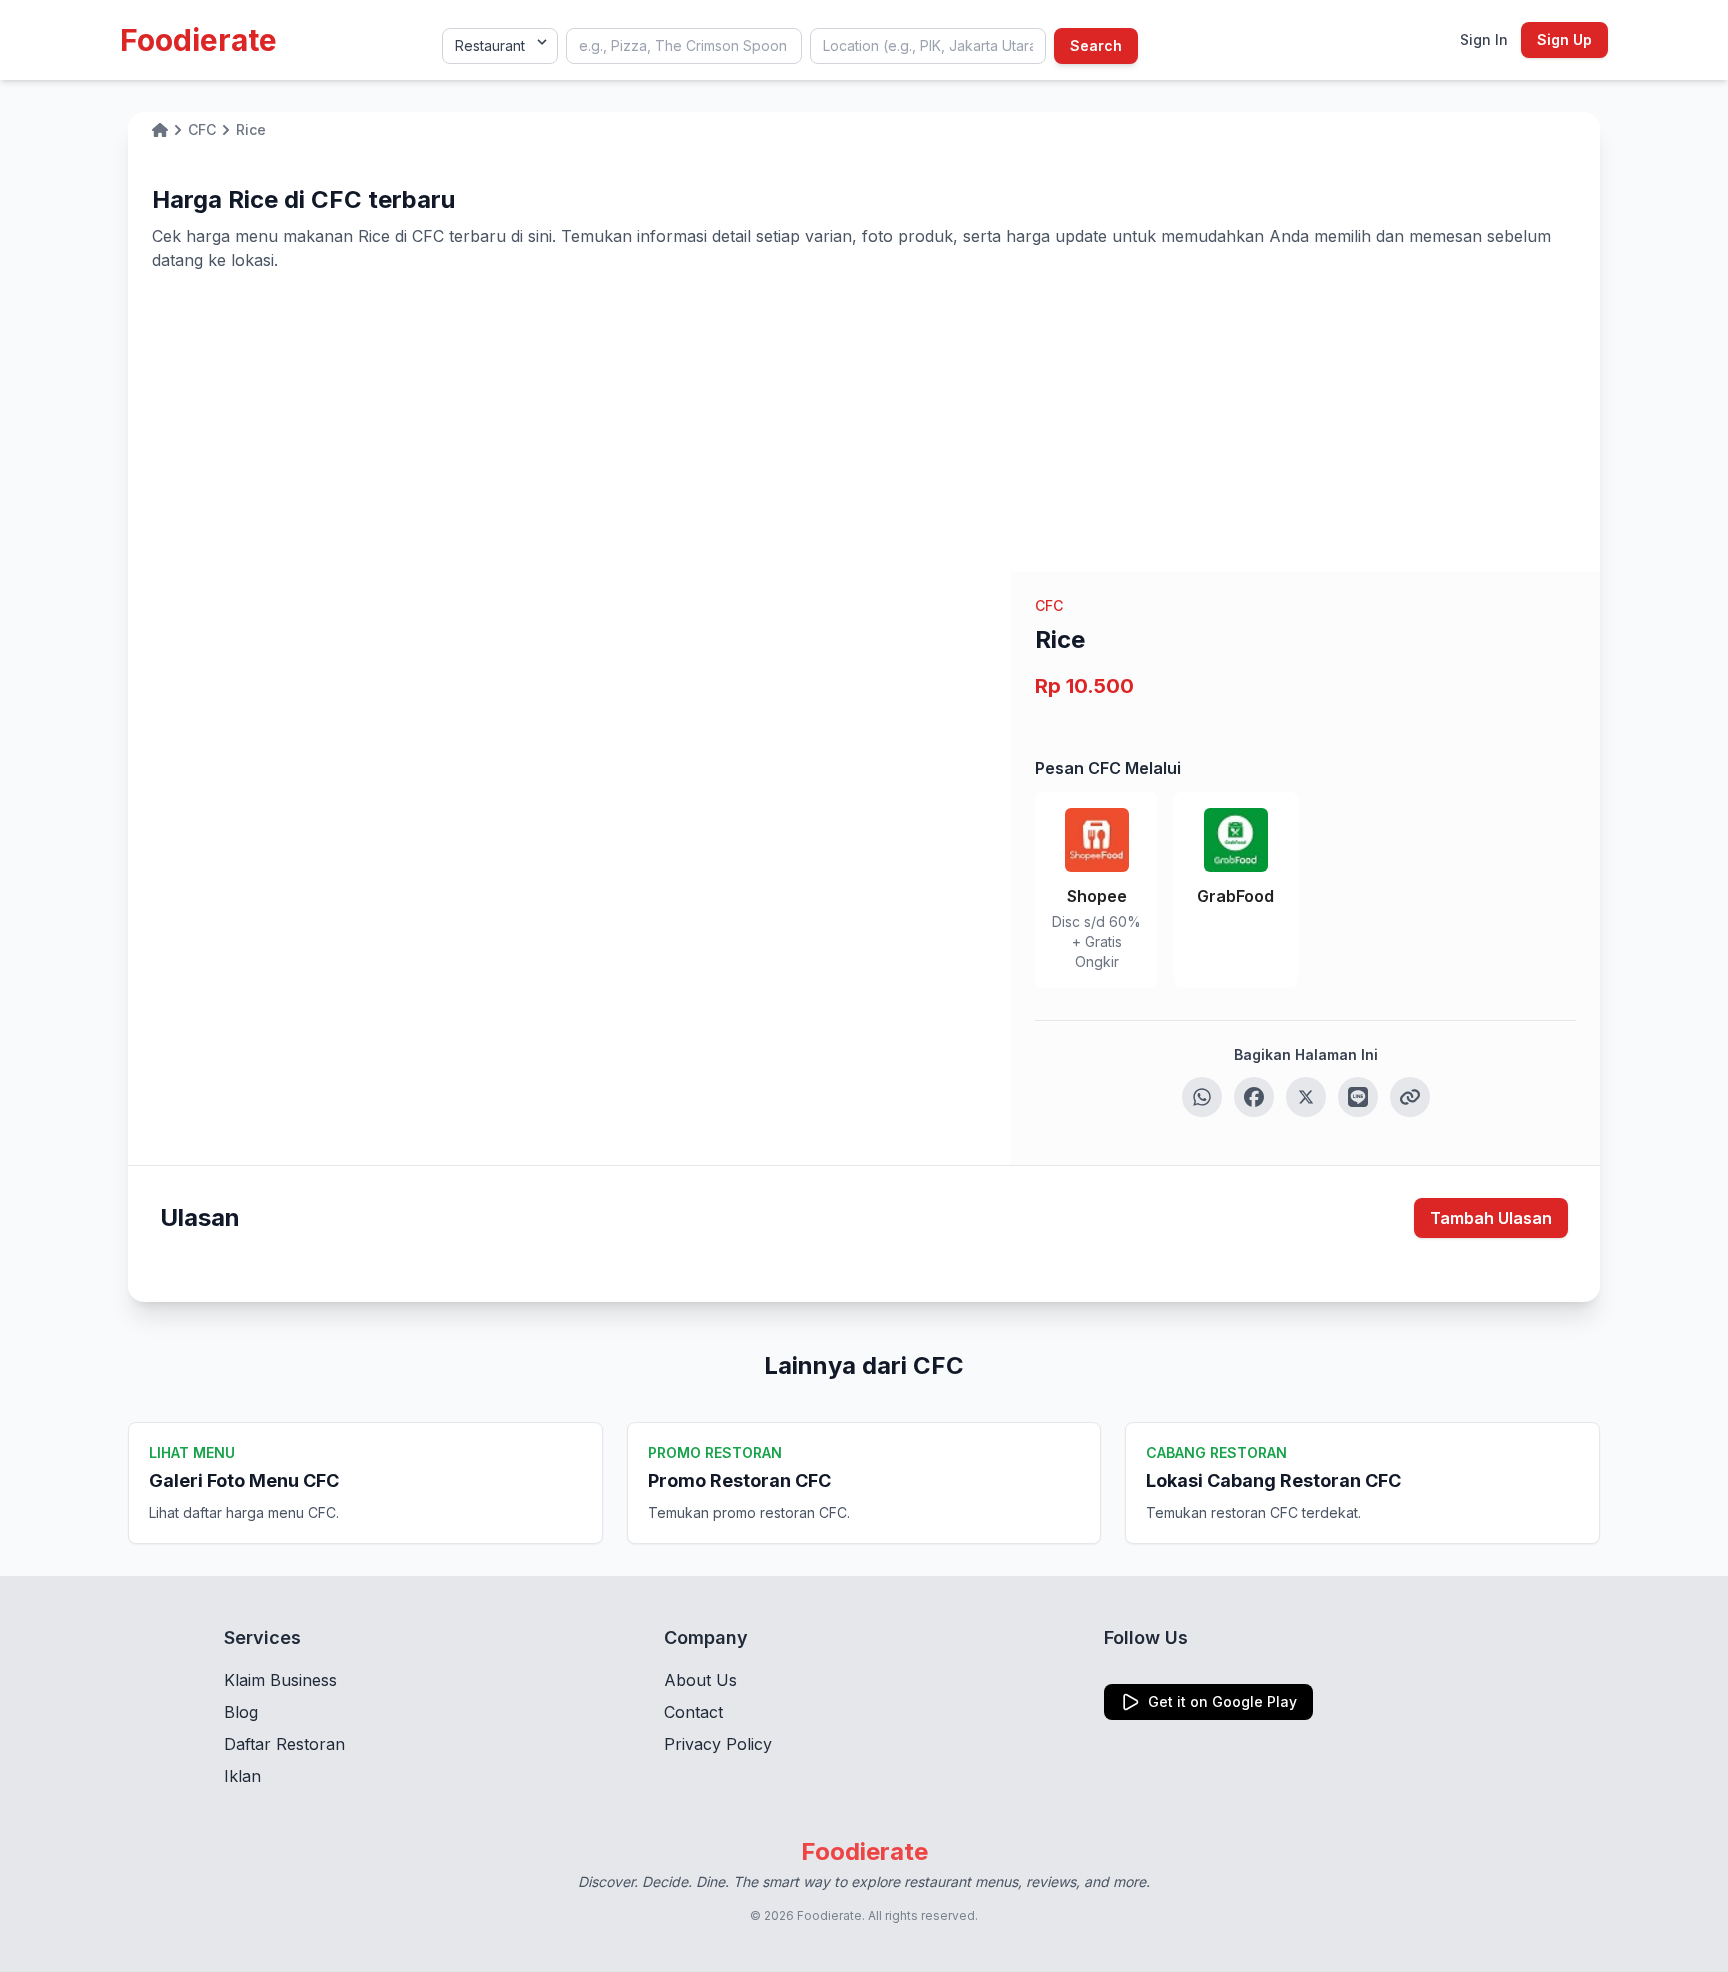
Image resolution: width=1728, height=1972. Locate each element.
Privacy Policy (718, 1744)
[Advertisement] (864, 422)
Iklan (242, 1776)
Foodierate (198, 40)
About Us (700, 1680)
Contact (693, 1712)
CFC (1049, 605)
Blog (241, 1712)
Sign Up (1564, 39)
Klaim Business (280, 1680)
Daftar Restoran (284, 1744)
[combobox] (684, 46)
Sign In (1484, 39)
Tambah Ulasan (1491, 1218)
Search (1096, 45)
